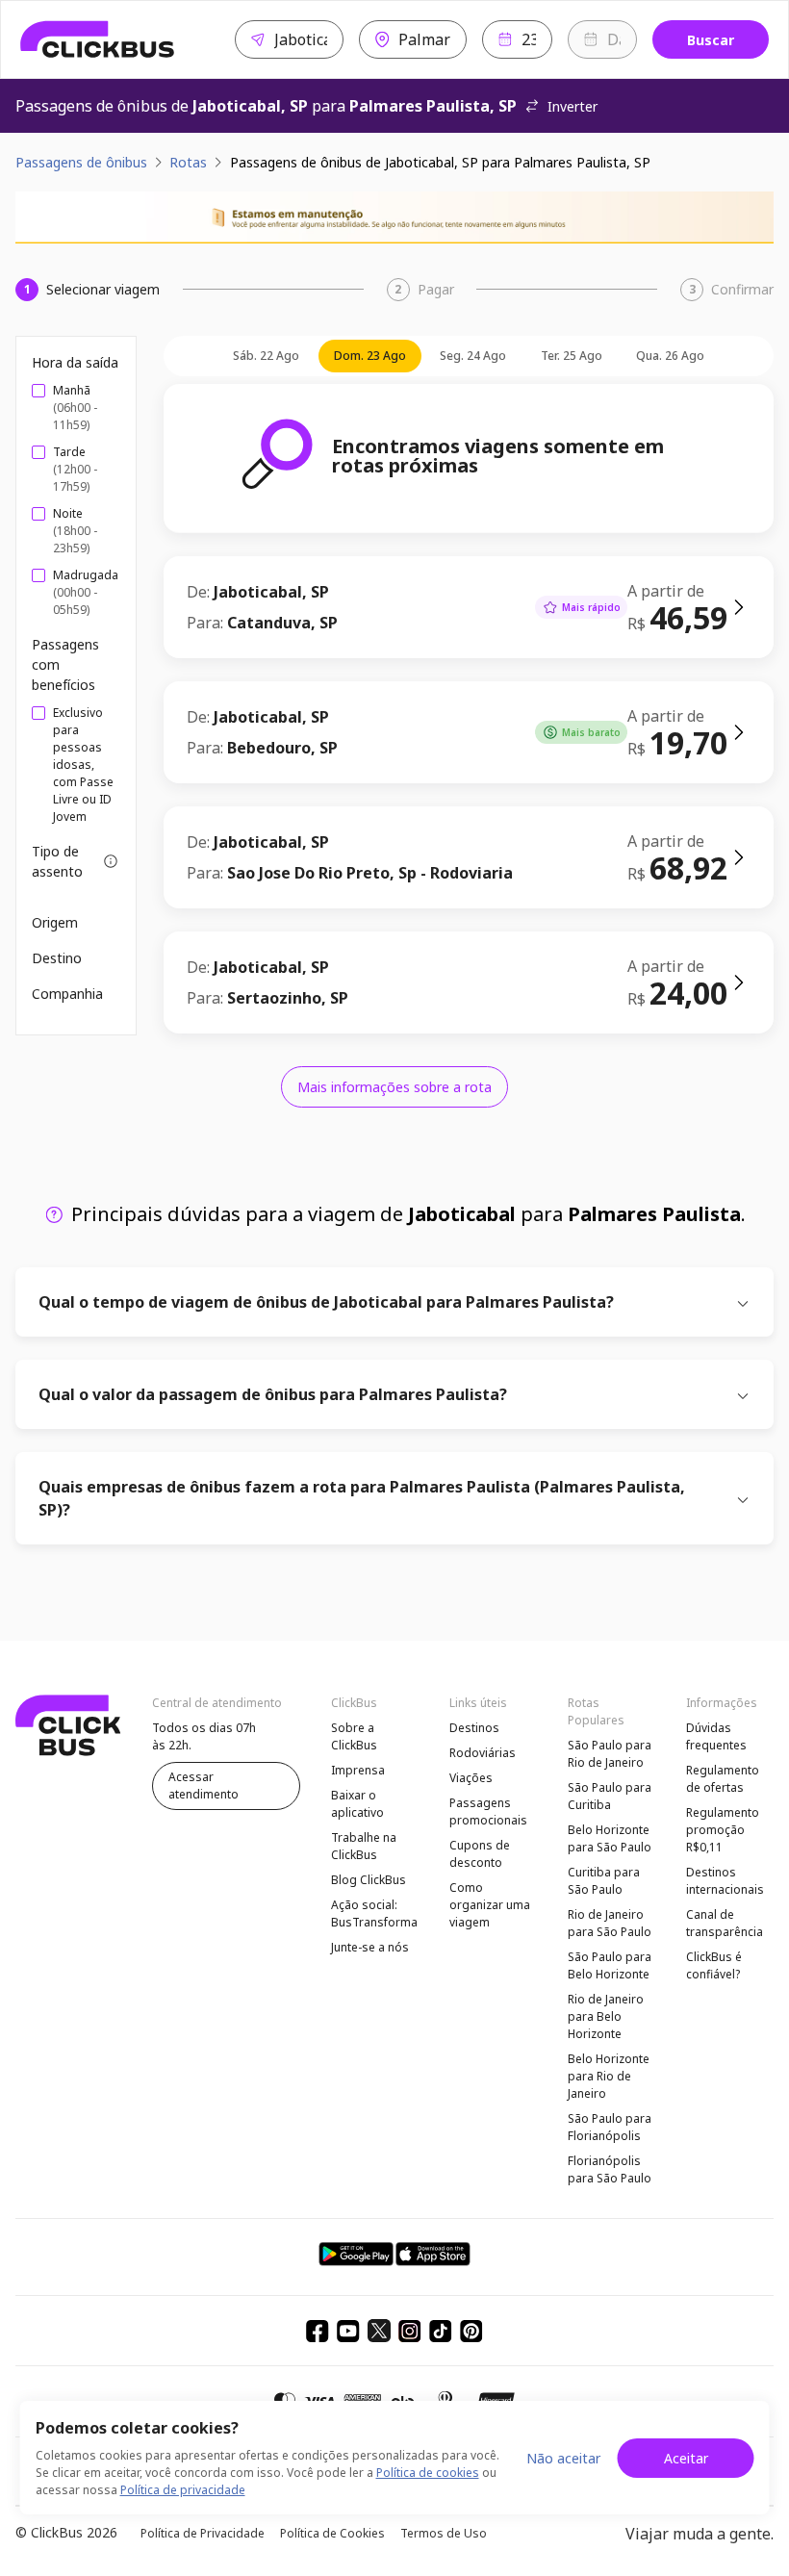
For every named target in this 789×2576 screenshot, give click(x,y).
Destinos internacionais (725, 1881)
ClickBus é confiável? (714, 1965)
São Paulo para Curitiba (610, 1796)
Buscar (711, 40)
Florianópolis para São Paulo (610, 2169)
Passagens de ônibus (81, 162)
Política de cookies (428, 2473)
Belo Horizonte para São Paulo (610, 1838)
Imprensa (358, 1770)
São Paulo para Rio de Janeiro (610, 1754)
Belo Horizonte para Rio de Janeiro (609, 2076)
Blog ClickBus (369, 1880)
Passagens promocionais (488, 1811)
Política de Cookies (332, 2533)
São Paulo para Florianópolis (610, 2127)
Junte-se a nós (370, 1947)
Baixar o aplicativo (357, 1804)
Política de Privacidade (203, 2533)
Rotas (188, 162)
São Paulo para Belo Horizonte (610, 1965)
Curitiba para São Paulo (604, 1881)
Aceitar (686, 2458)
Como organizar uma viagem (490, 1905)
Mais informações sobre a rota (394, 1087)
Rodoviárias (483, 1753)
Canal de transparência (725, 1923)
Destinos (474, 1728)
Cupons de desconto (480, 1854)
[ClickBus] (98, 39)
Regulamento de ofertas (723, 1779)
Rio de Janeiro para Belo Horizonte (606, 2016)
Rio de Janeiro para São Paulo (610, 1923)
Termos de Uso (444, 2533)
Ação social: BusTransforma (374, 1913)
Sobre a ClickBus (354, 1736)
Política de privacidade (183, 2490)
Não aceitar (563, 2458)
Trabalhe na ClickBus (364, 1846)
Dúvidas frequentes (716, 1736)
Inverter (573, 106)
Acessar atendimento (204, 1785)
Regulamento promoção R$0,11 (723, 1830)
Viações (471, 1778)
